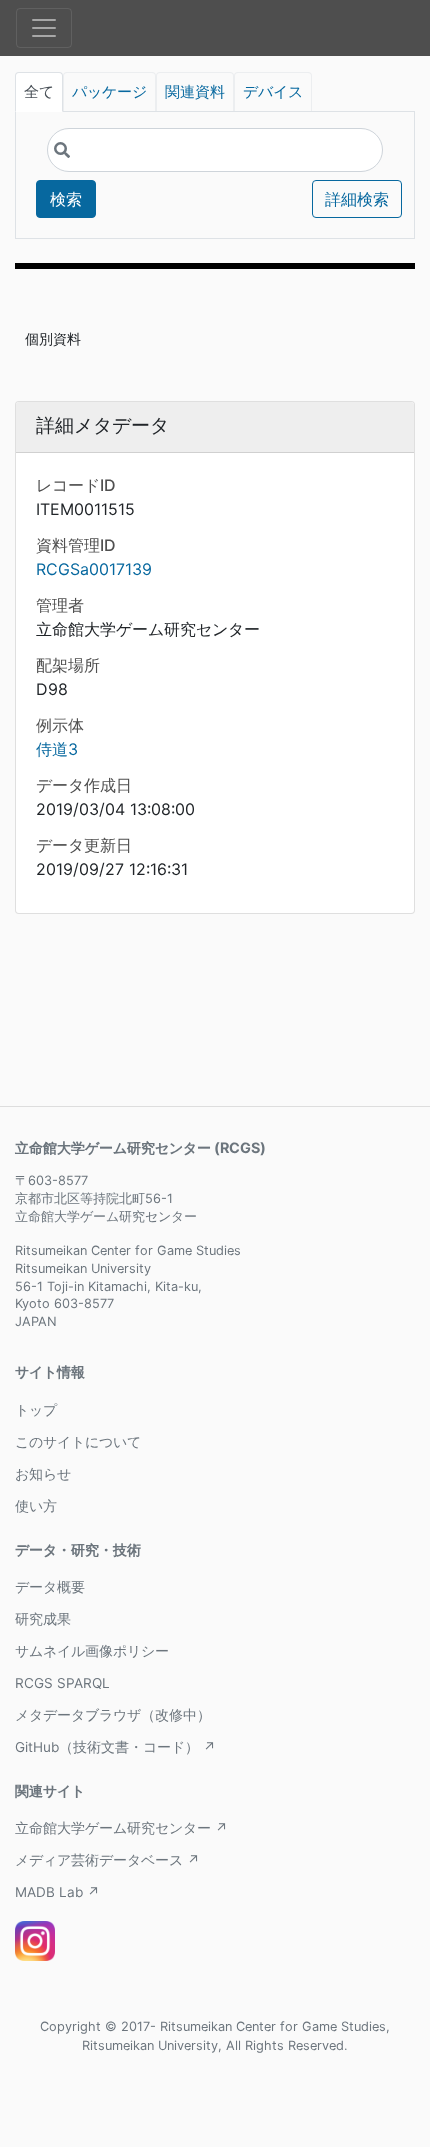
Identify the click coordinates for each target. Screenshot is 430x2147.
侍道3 (57, 749)
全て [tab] (39, 92)
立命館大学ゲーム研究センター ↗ (121, 1828)
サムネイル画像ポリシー (92, 1651)
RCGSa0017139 (94, 569)
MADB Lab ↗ (57, 1892)
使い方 (36, 1506)
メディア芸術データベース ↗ (107, 1860)
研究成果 (43, 1619)
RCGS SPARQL (62, 1683)
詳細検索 (357, 199)
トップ (36, 1410)
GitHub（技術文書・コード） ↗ (115, 1747)
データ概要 (50, 1587)
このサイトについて (78, 1442)
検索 (66, 199)
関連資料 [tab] (195, 92)
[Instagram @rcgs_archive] (35, 1941)
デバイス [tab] (273, 92)
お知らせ (43, 1474)
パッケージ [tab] (109, 92)
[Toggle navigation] (44, 28)
